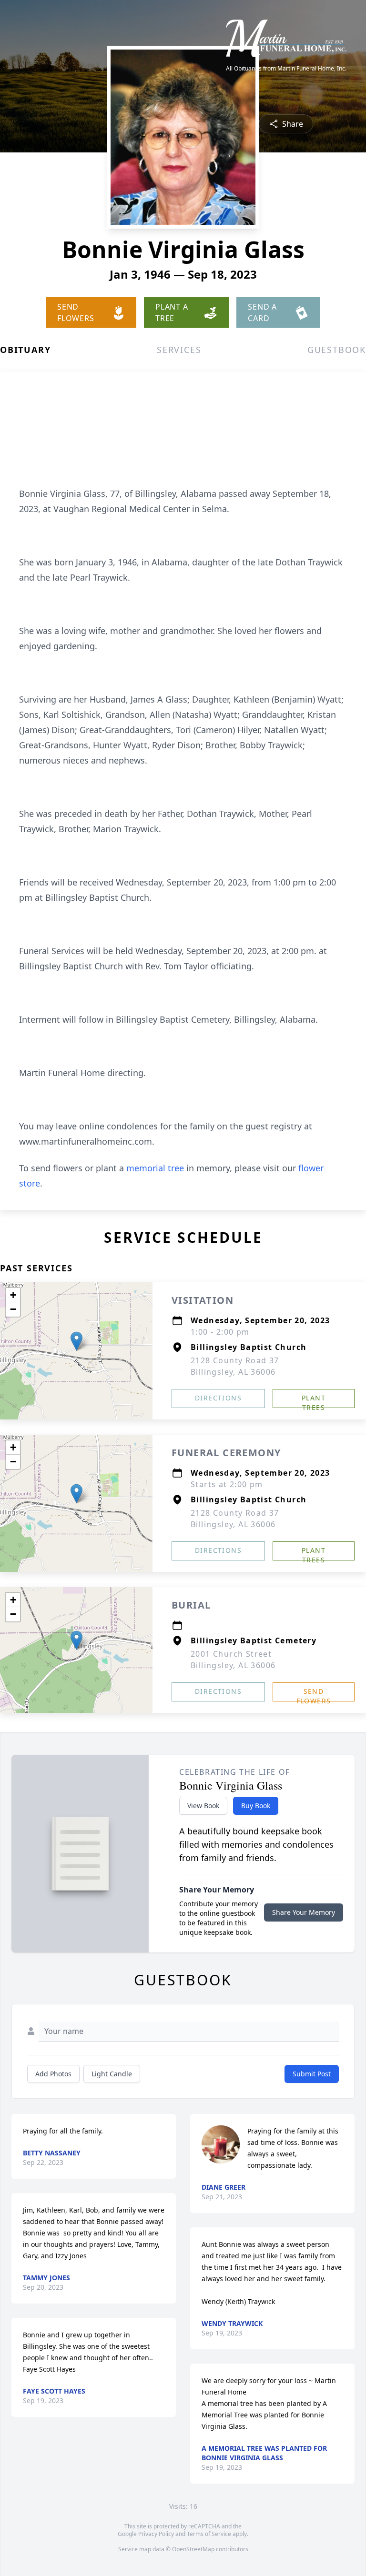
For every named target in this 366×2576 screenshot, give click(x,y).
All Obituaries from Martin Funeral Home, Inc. (286, 69)
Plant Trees (314, 1401)
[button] (76, 1341)
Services (179, 350)
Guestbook (337, 350)
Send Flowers (314, 1694)
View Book (203, 1806)
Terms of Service (209, 2534)
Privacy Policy (156, 2534)
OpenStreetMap (193, 2549)
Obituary (25, 350)
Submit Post (312, 2074)
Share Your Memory (304, 1912)
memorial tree (155, 1168)
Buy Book (256, 1806)
